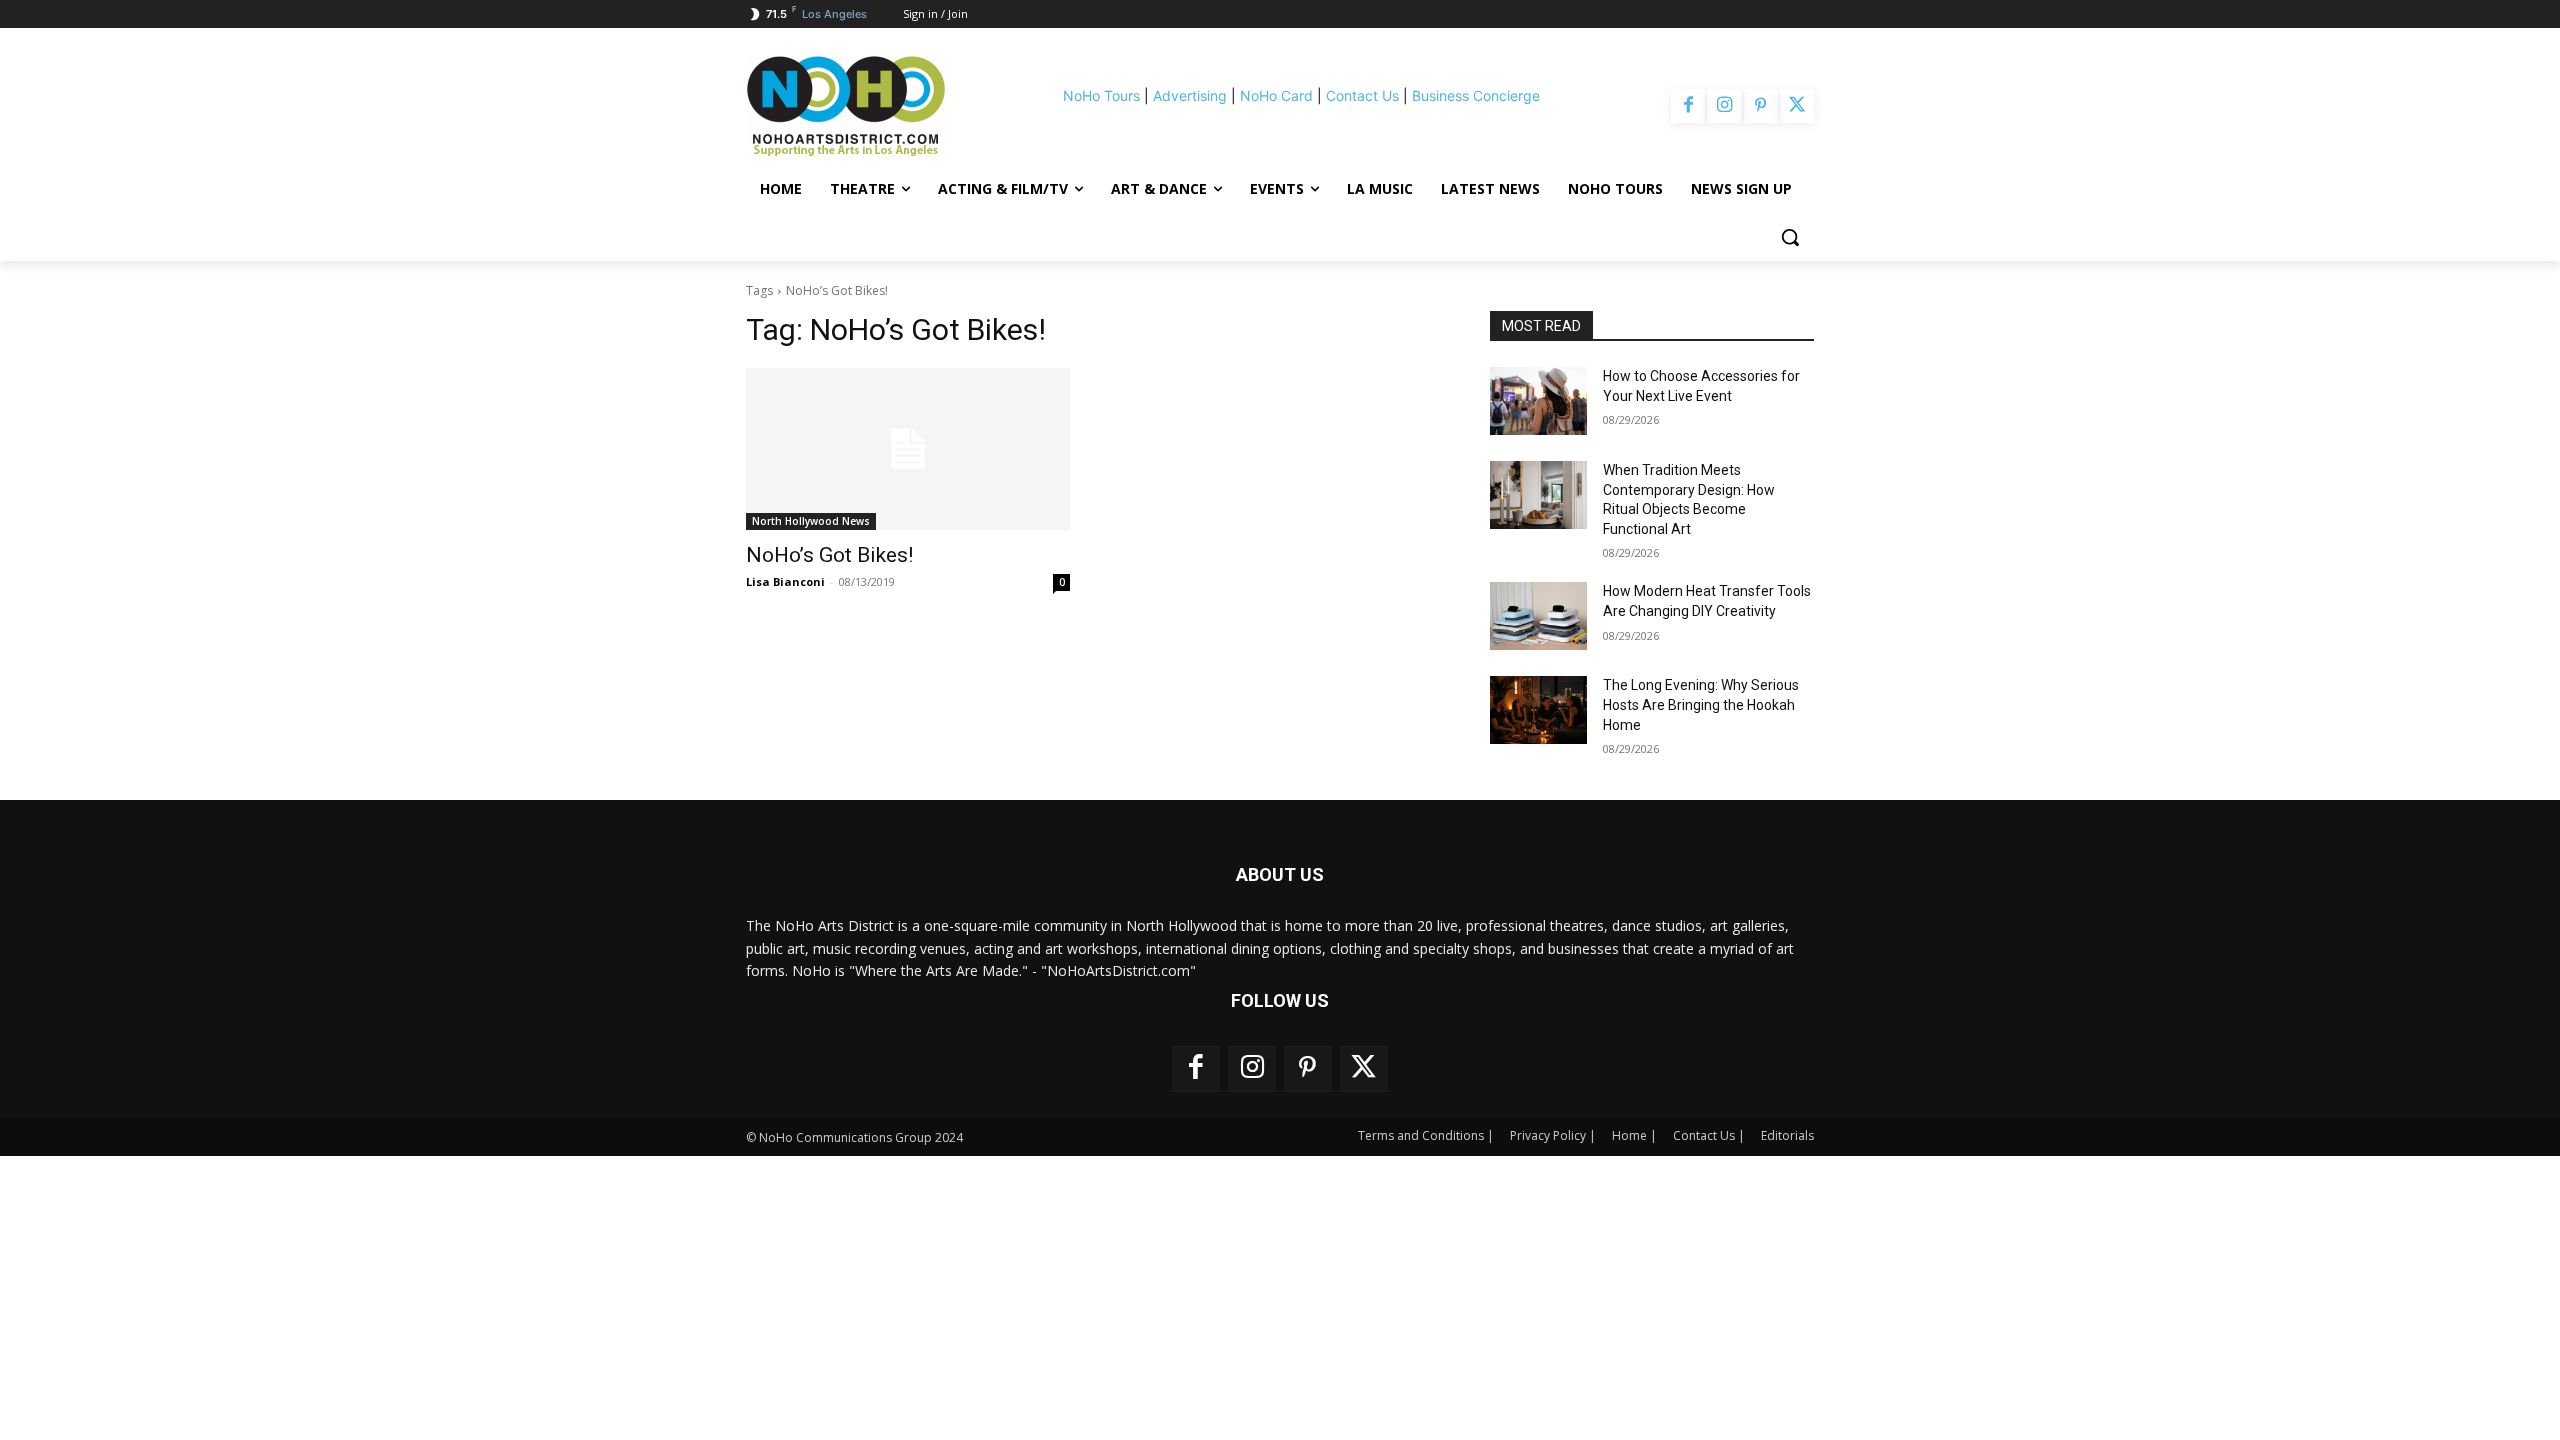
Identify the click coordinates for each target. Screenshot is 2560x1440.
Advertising (1190, 95)
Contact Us (1362, 95)
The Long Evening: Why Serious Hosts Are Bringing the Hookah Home (1701, 704)
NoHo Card (1276, 95)
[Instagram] (1724, 106)
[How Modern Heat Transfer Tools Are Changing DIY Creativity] (1538, 616)
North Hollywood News (811, 521)
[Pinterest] (1761, 106)
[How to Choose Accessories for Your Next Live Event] (1538, 401)
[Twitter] (1797, 106)
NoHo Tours (1101, 95)
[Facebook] (1688, 106)
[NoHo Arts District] (874, 106)
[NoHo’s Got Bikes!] (908, 449)
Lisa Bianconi (785, 581)
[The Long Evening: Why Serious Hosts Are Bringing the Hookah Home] (1538, 710)
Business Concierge (1476, 95)
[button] (1790, 237)
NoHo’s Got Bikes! (829, 555)
